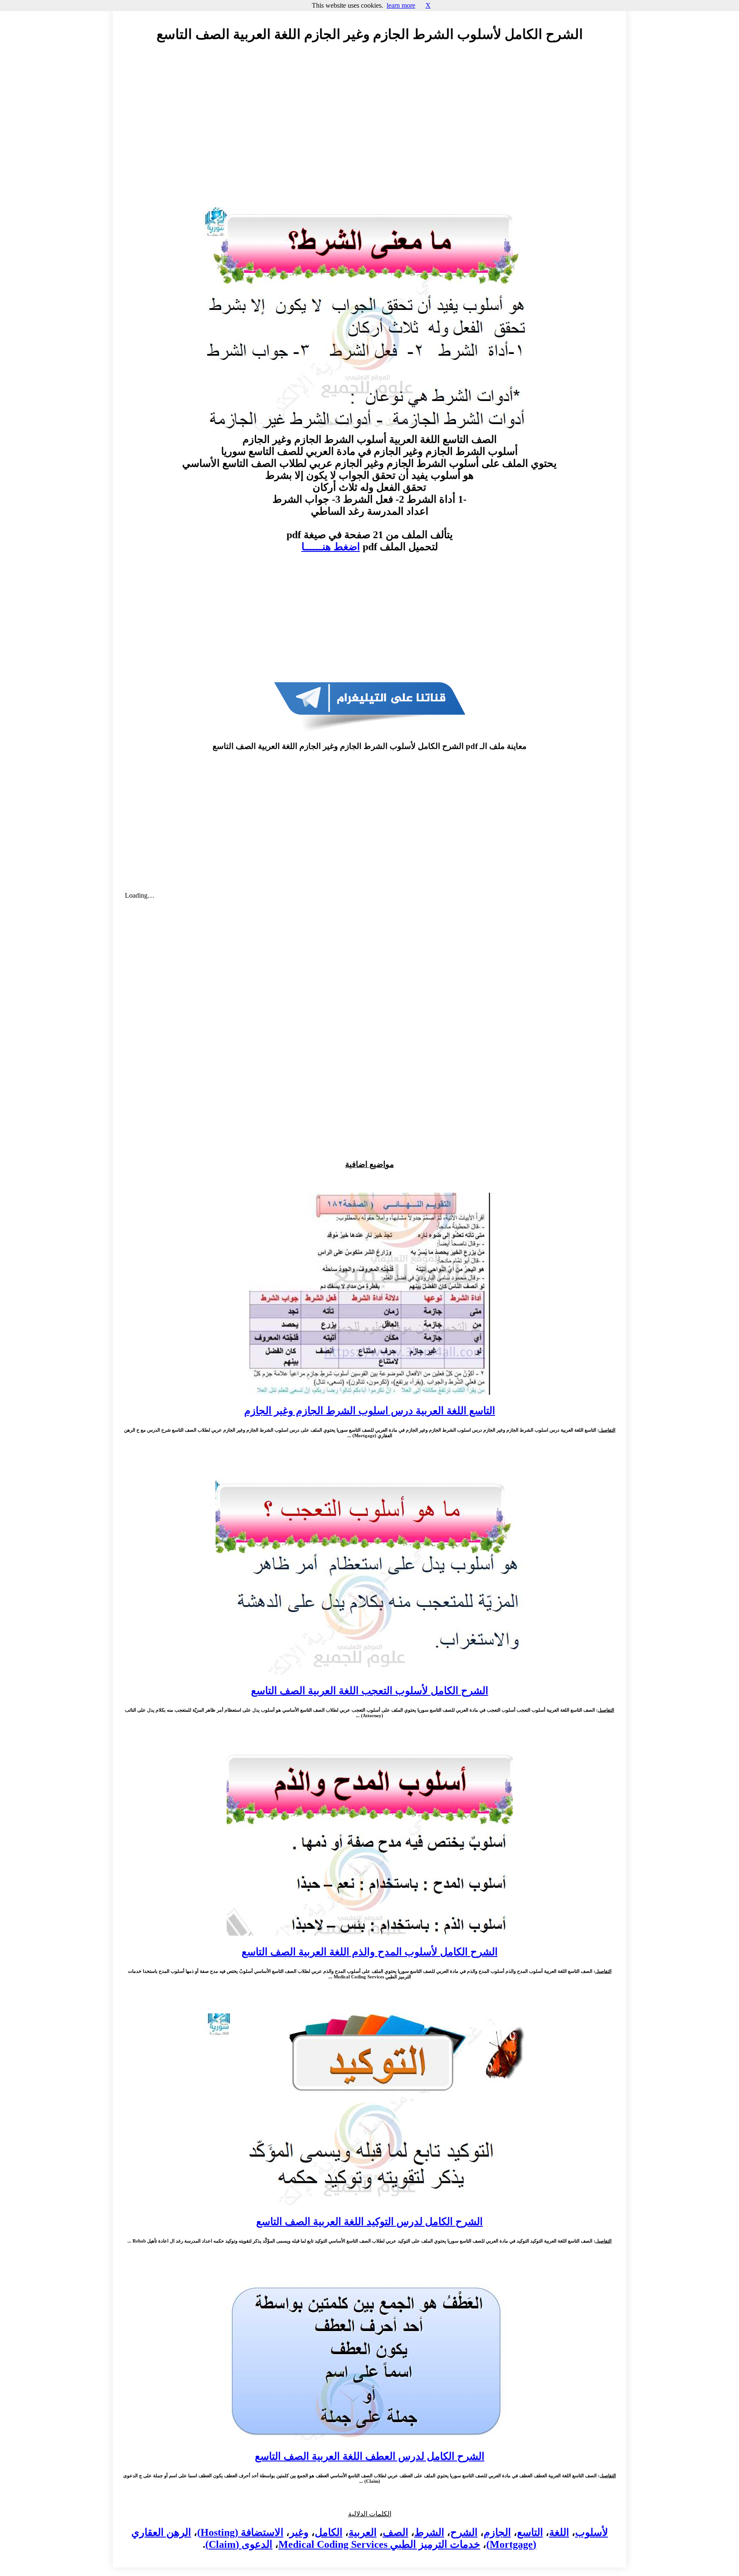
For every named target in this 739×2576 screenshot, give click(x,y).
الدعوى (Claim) (239, 2544)
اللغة (559, 2532)
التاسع (530, 2532)
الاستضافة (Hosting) (240, 2532)
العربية (363, 2532)
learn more (401, 5)
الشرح (464, 2532)
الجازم (497, 2532)
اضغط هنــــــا (331, 547)
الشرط (429, 2532)
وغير (299, 2532)
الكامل (329, 2532)
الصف (396, 2532)
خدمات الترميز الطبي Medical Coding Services (379, 2544)
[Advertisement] (369, 127)
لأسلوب (592, 2532)
